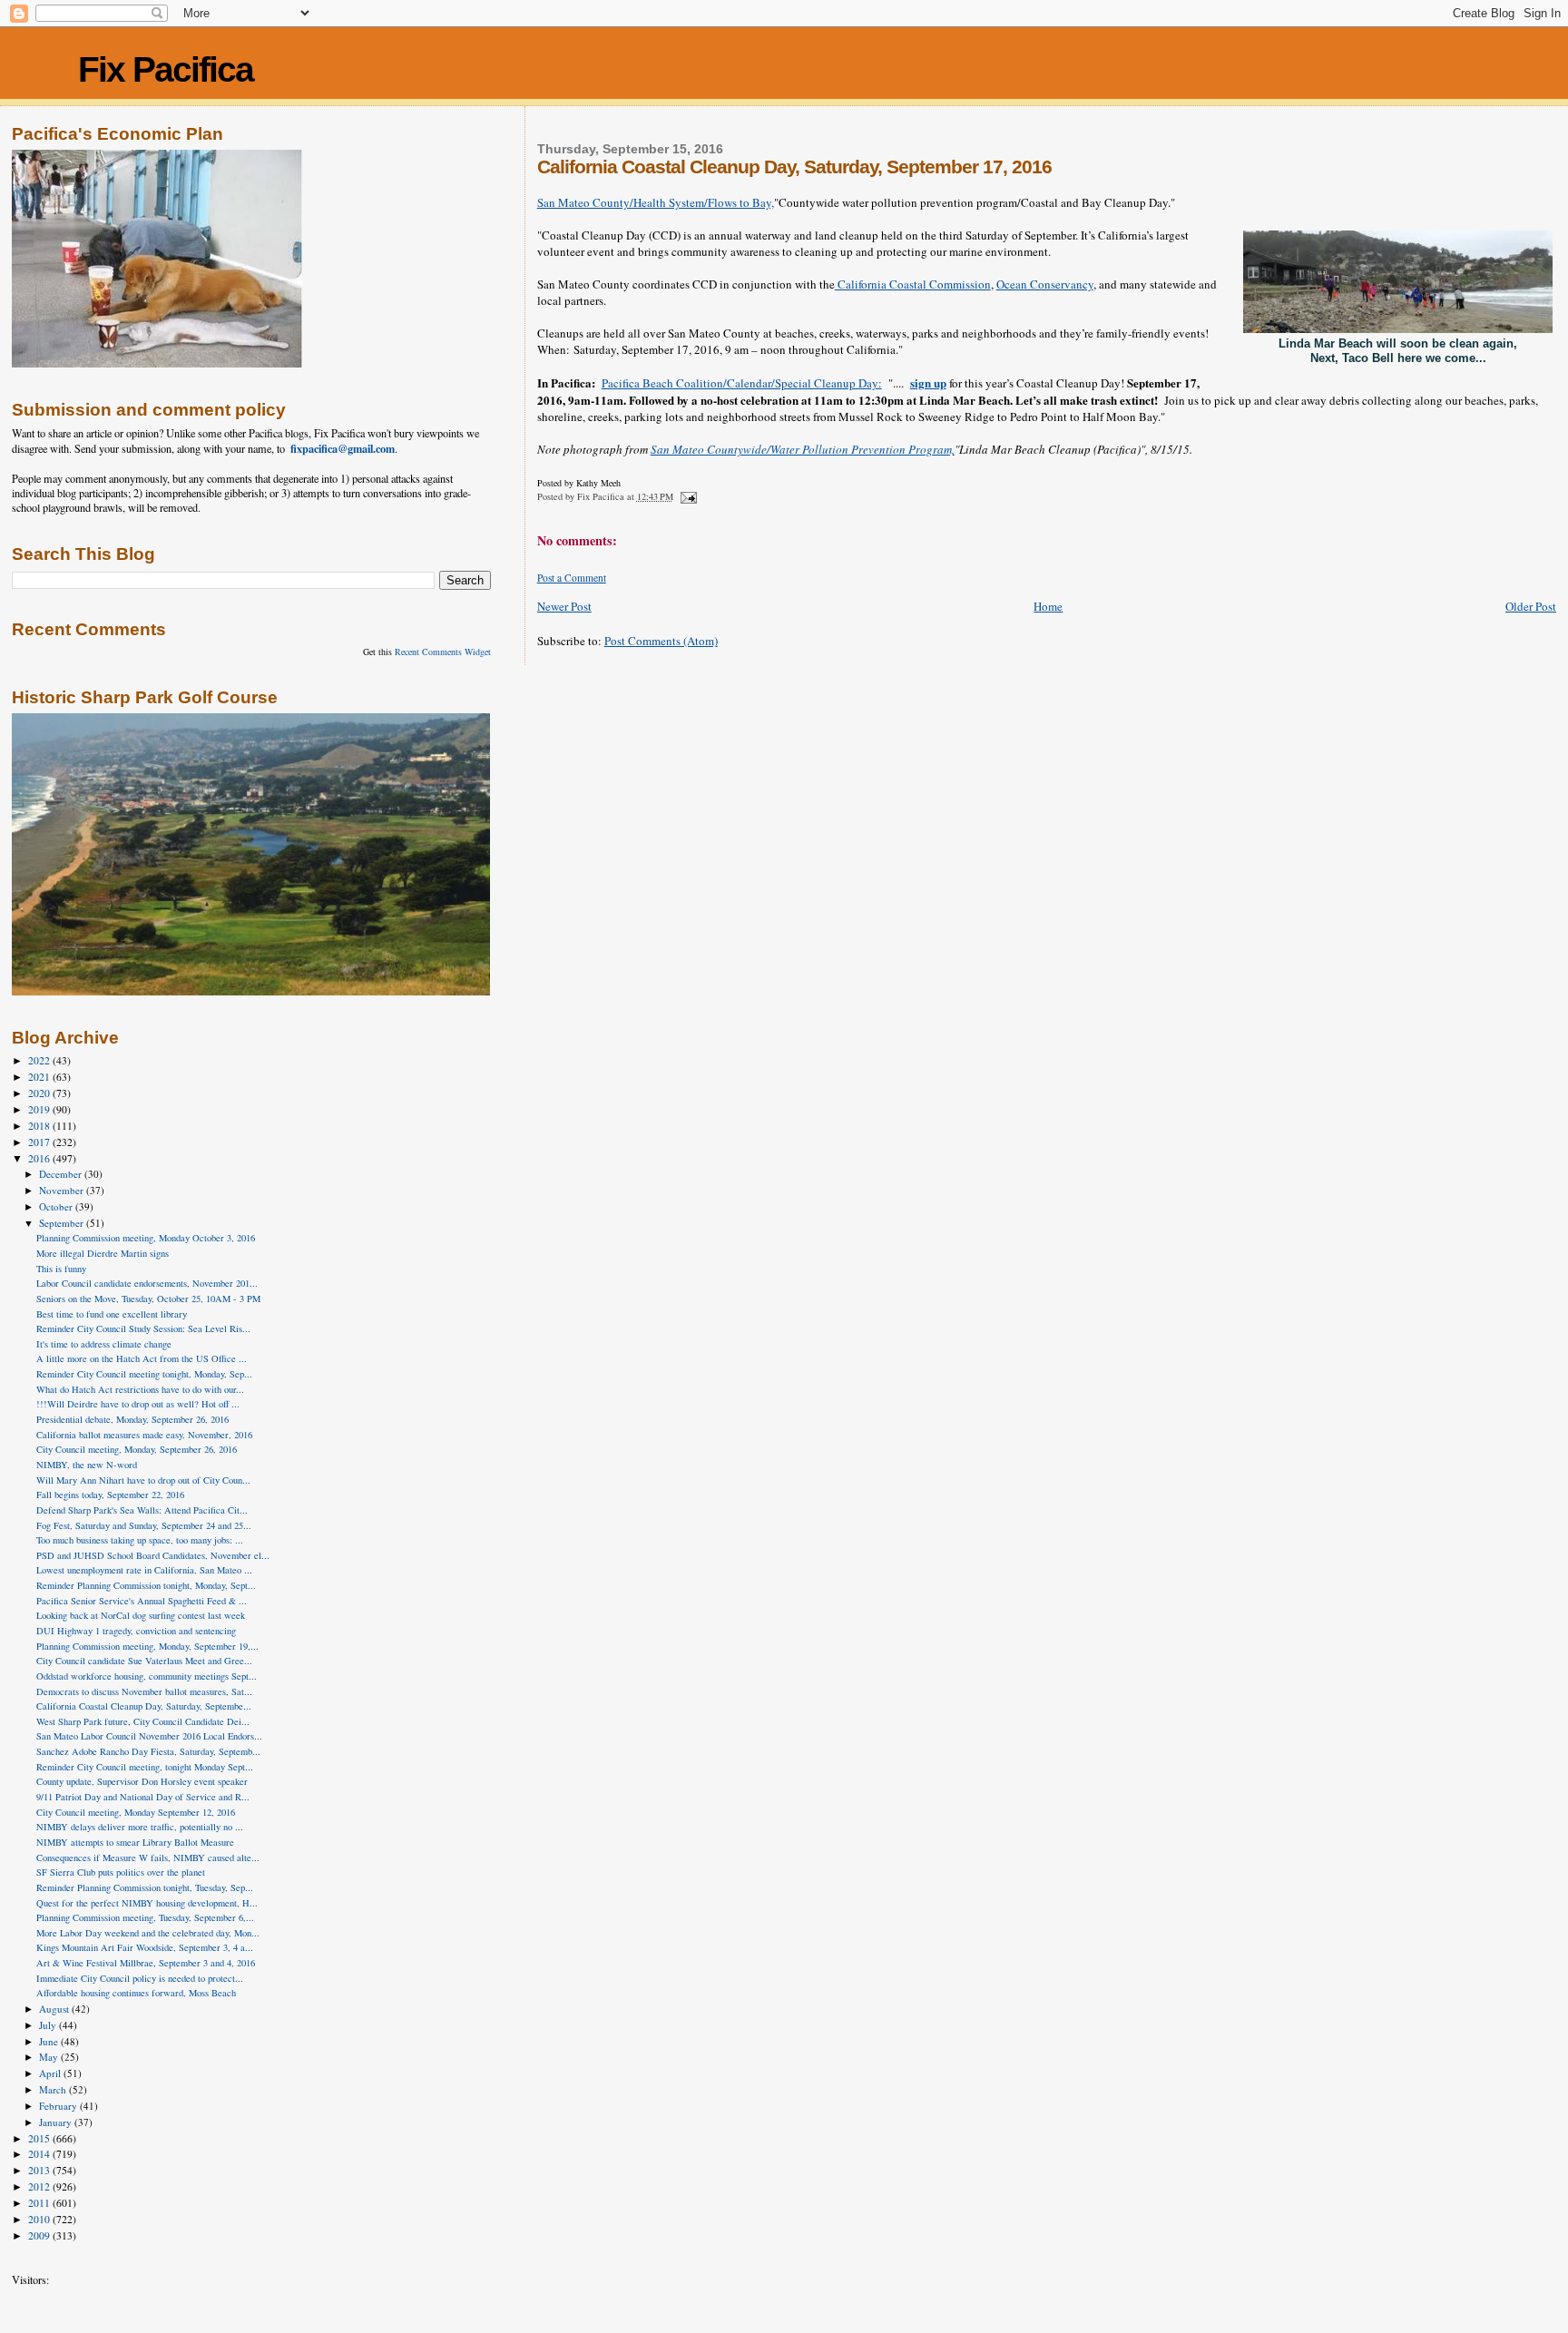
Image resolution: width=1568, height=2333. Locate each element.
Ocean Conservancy (1045, 284)
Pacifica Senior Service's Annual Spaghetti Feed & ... (142, 1601)
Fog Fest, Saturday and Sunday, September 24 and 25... (144, 1525)
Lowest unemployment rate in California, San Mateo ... (144, 1570)
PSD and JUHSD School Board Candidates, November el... (153, 1555)
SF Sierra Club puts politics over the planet (121, 1872)
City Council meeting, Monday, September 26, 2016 (137, 1449)
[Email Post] (688, 496)
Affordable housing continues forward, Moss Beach (136, 1993)
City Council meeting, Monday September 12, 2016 (136, 1812)
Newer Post (564, 606)
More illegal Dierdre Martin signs (103, 1253)
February (59, 2106)
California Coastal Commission (913, 284)
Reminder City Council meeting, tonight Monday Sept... (145, 1767)
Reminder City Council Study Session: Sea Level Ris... (143, 1328)
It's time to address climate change (104, 1344)
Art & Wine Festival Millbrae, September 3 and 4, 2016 (146, 1963)
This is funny (61, 1269)
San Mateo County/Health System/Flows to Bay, (656, 202)
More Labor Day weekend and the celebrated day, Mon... (148, 1933)
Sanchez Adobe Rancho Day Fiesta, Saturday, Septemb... (148, 1751)
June (50, 2041)
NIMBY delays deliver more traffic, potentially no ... (140, 1827)
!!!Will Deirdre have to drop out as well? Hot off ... (138, 1404)
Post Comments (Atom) (661, 641)
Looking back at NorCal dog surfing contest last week (141, 1615)
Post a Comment (572, 578)
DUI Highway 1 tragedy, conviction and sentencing (136, 1631)
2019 (40, 1109)
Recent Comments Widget (443, 652)
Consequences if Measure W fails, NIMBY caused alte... (148, 1858)
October (57, 1206)
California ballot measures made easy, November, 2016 (144, 1435)
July (49, 2025)
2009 (40, 2235)
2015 (40, 2138)
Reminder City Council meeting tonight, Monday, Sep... (144, 1374)
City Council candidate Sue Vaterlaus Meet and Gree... (144, 1661)
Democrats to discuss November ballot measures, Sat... (144, 1691)
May (50, 2057)
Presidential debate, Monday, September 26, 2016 (132, 1419)
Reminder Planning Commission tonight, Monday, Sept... (146, 1585)
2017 (40, 1142)
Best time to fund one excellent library (112, 1314)
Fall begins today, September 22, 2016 (110, 1495)
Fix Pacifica (166, 69)
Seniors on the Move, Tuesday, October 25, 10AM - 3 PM (148, 1299)
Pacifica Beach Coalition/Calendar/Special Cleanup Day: (742, 383)
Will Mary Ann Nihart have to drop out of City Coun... (143, 1480)
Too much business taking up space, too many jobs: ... (140, 1540)
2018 (40, 1126)
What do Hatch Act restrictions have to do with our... (140, 1389)
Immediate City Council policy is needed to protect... (140, 1978)
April (51, 2073)
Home (1048, 606)
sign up (928, 382)
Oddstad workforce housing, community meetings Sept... (147, 1676)
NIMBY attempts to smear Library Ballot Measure (135, 1842)
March (54, 2089)
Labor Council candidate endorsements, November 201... (147, 1283)
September (63, 1223)
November (63, 1190)
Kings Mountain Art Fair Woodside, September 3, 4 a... (145, 1947)
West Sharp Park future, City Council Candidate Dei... (143, 1721)
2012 (40, 2186)
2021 (40, 1077)
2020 (40, 1093)
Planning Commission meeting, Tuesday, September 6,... (145, 1917)
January (57, 2122)
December (62, 1174)
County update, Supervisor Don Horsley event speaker (142, 1781)
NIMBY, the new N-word (87, 1465)
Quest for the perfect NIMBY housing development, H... (147, 1903)
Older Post (1531, 606)
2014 (40, 2154)
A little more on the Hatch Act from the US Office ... (142, 1358)
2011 (40, 2203)
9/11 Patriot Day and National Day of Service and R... (143, 1797)
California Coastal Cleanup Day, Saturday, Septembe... (144, 1706)
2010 (40, 2219)
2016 (40, 1158)
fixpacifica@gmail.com (343, 448)
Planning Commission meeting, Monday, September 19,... (147, 1646)
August (55, 2009)
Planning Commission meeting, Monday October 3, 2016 (146, 1238)
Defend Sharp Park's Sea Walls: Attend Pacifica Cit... (142, 1510)
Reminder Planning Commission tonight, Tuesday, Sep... (145, 1887)
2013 (40, 2170)
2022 (40, 1060)
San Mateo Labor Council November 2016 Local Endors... (149, 1736)
